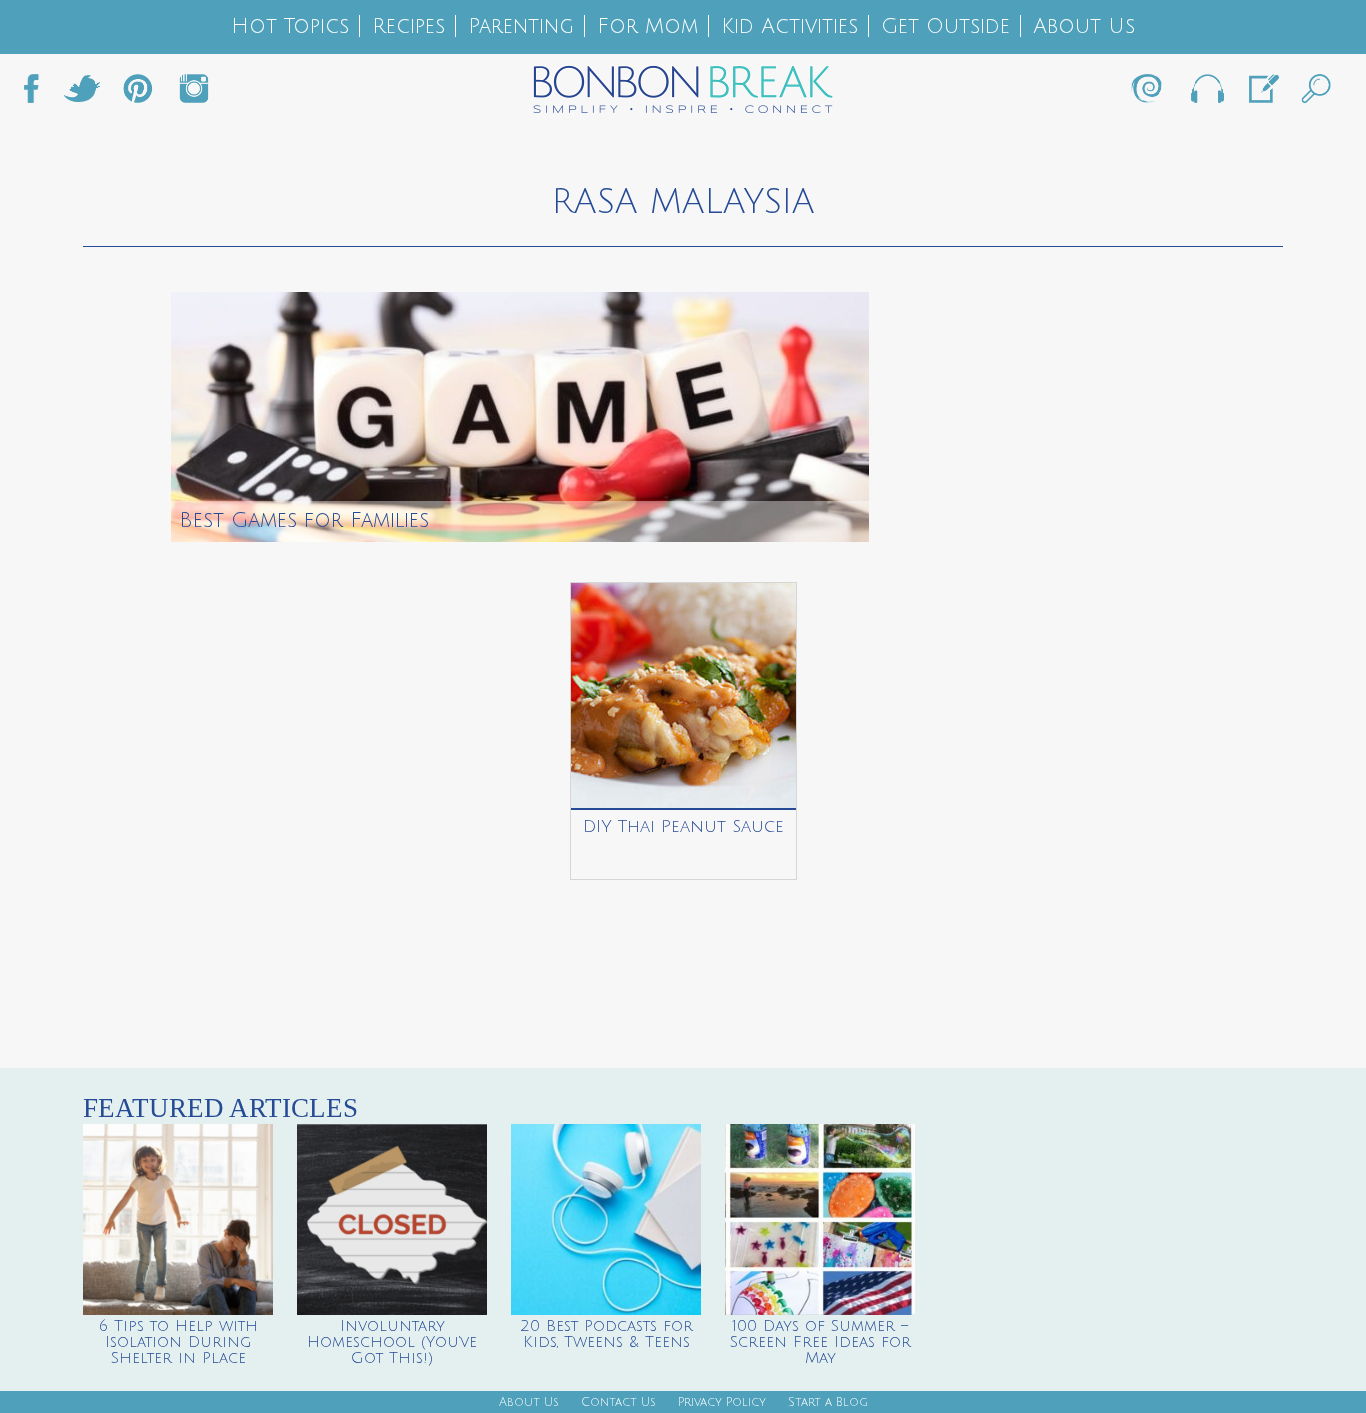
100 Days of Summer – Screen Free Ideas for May (820, 1342)
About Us (1084, 26)
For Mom (647, 26)
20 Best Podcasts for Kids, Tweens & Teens (606, 1334)
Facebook (39, 94)
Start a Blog (828, 1402)
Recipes (408, 26)
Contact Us (618, 1402)
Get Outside (945, 26)
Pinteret (138, 94)
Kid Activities (789, 26)
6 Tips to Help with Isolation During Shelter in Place (178, 1342)
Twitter (82, 94)
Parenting (521, 26)
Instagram (194, 94)
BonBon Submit (1262, 94)
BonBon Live (1206, 94)
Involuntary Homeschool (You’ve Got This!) (392, 1342)
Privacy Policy (722, 1402)
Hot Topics (290, 26)
